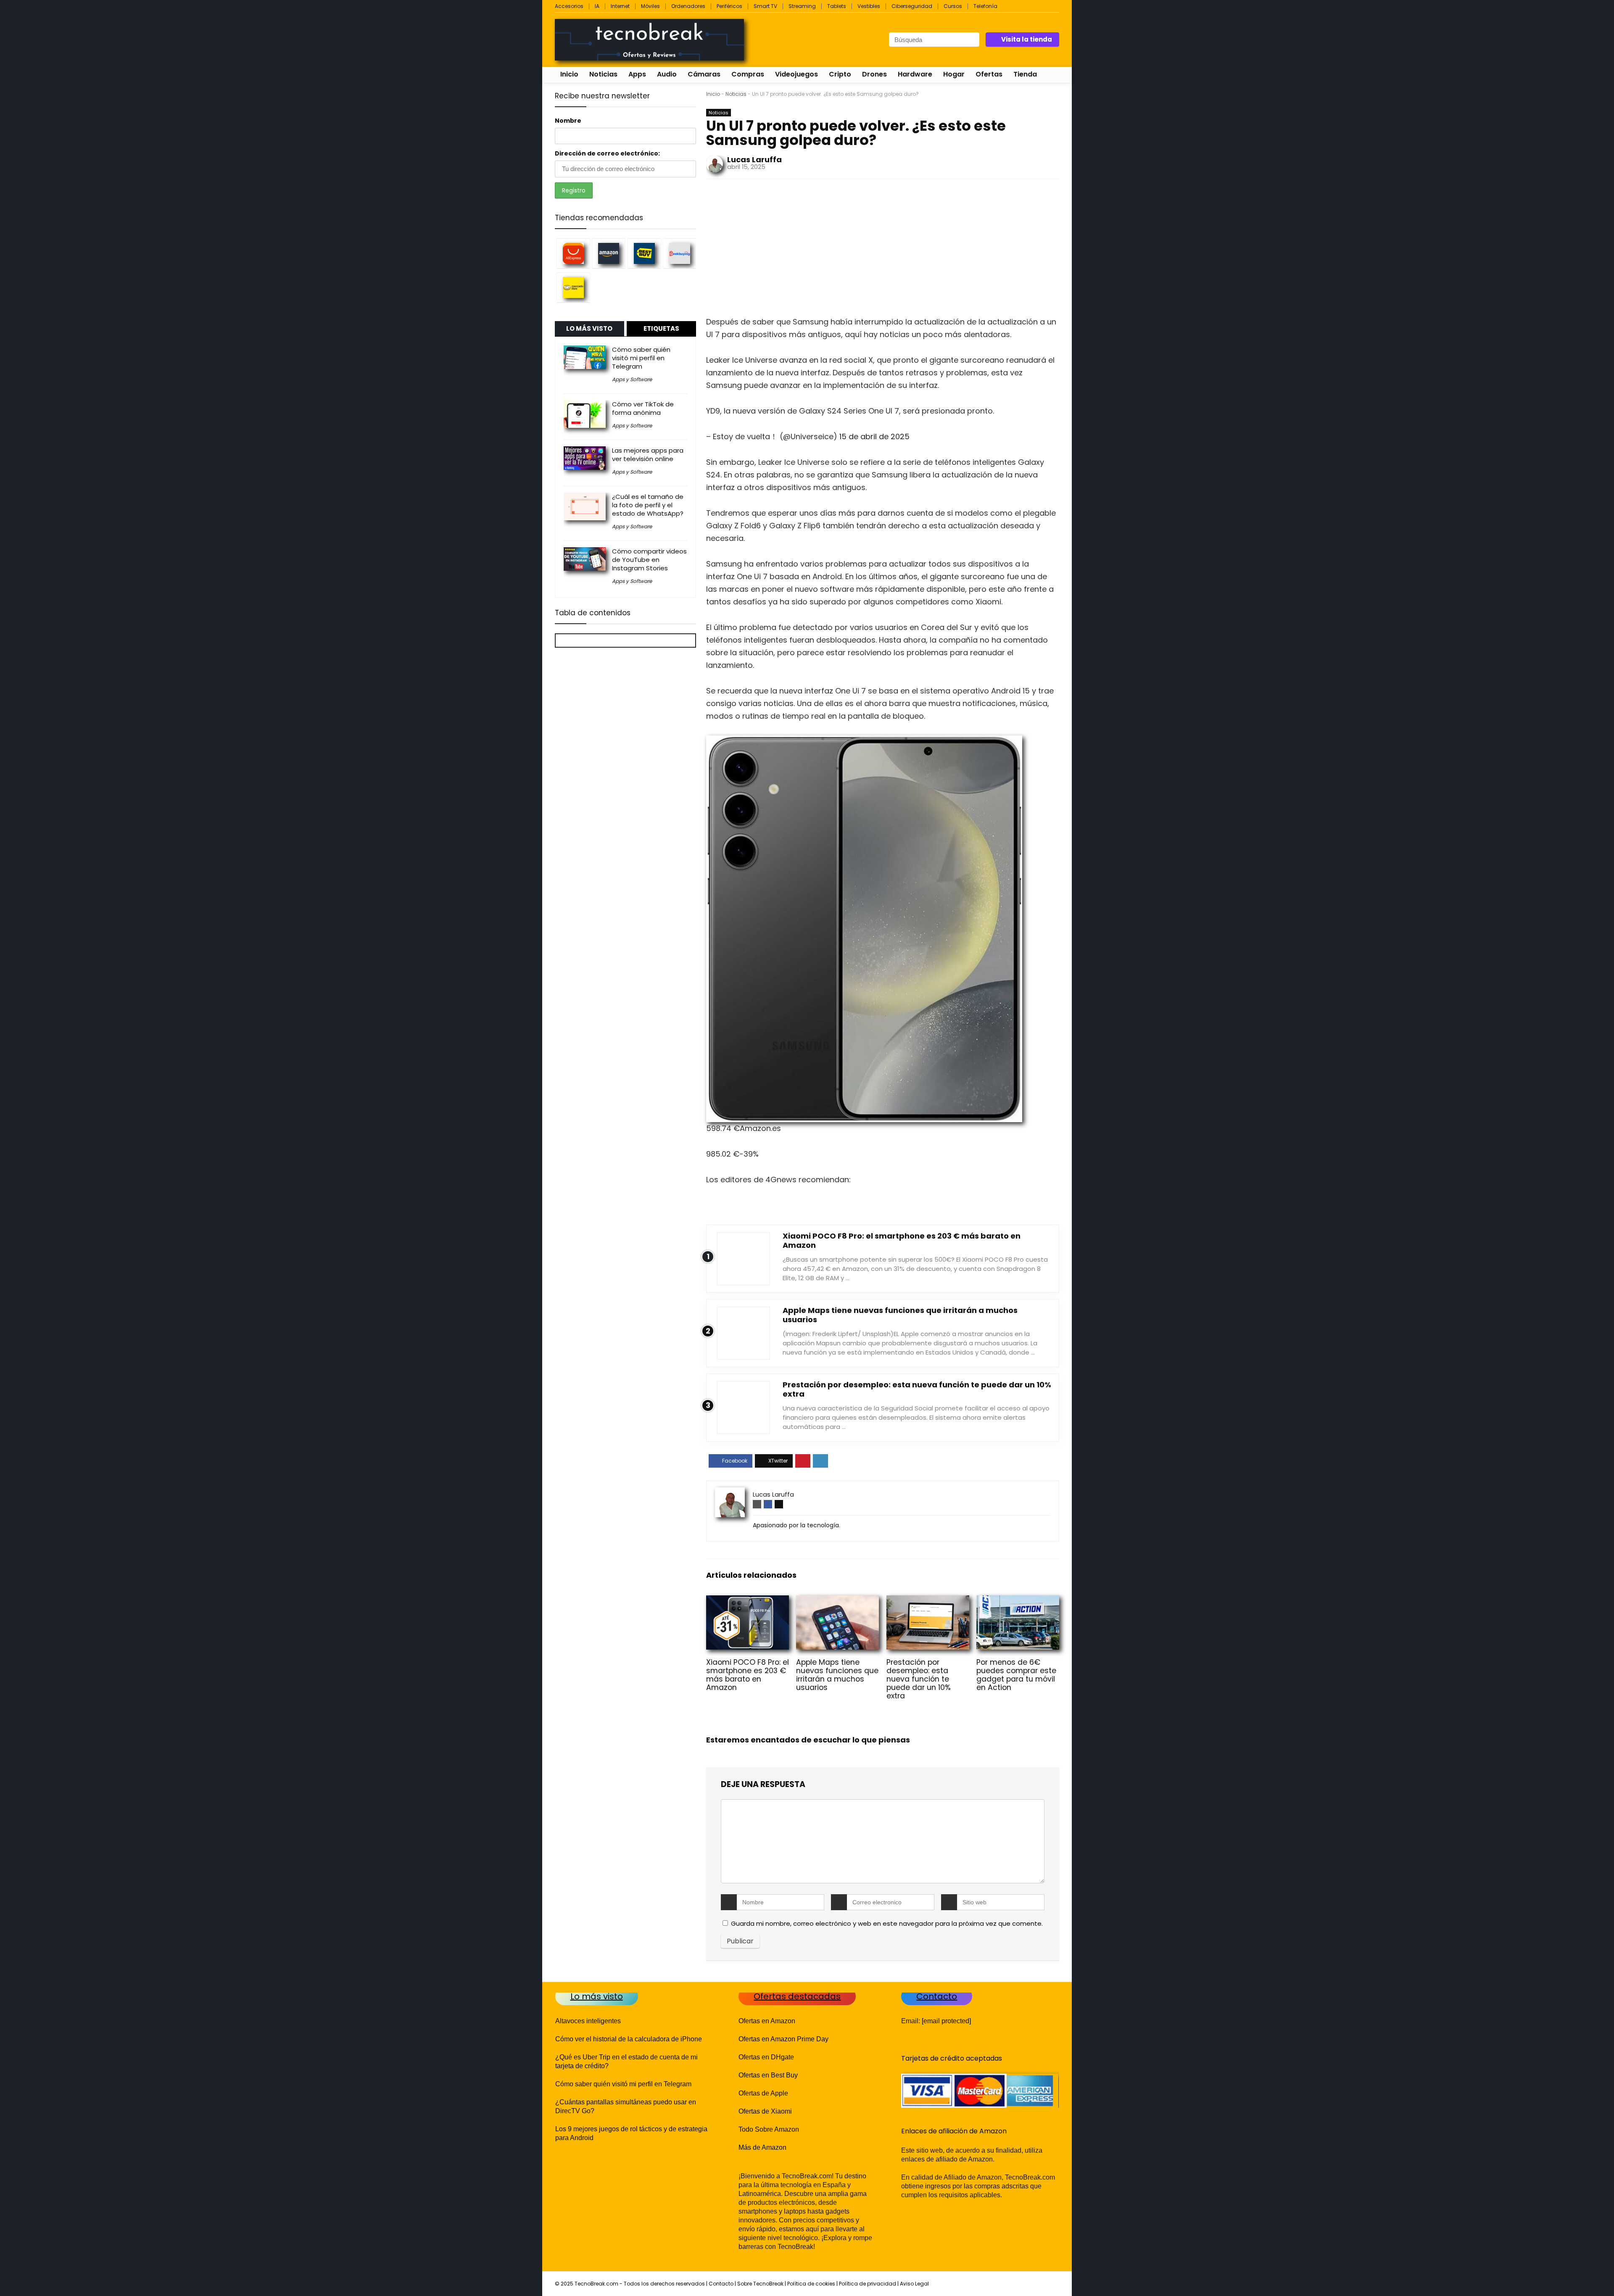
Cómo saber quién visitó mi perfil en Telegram (641, 358)
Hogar (954, 74)
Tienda (1025, 74)
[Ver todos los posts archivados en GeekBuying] (680, 253)
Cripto (840, 74)
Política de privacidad (868, 2284)
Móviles (650, 6)
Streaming (802, 6)
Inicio (569, 74)
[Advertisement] (883, 250)
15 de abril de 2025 (874, 436)
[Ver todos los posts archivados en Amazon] (609, 253)
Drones (874, 74)
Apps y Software (632, 379)
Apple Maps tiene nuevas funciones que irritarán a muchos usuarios (900, 1315)
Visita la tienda (1027, 39)
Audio (667, 74)
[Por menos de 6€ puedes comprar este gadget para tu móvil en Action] (1018, 1601)
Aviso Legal (914, 2284)
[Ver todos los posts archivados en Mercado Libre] (573, 287)
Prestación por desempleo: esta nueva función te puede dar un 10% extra (917, 1389)
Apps (637, 74)
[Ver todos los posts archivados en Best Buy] (644, 253)
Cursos (953, 6)
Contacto (721, 2284)
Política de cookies (811, 2284)
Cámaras (704, 74)
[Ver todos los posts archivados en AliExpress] (573, 253)
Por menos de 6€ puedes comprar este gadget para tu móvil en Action (1016, 1675)
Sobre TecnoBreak (760, 2284)
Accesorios (569, 6)
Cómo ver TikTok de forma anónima (643, 408)
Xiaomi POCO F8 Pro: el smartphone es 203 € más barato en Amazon (902, 1240)
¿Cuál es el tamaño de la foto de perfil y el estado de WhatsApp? (648, 505)
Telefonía (985, 6)
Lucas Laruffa (754, 159)
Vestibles (869, 6)
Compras (748, 74)
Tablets (837, 6)
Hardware (915, 74)
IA (597, 6)
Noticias (603, 74)
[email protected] (946, 2021)
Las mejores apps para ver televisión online (648, 455)
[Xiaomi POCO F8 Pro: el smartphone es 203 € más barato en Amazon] (748, 1601)
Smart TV (765, 6)
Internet (620, 6)
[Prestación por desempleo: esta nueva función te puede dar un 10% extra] (928, 1601)
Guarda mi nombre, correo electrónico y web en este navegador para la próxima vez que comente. (887, 1923)
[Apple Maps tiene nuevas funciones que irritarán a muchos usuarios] (837, 1601)
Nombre (568, 121)
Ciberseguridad (912, 6)
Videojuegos (796, 74)
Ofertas (989, 74)
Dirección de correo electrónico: (607, 153)
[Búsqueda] (972, 40)
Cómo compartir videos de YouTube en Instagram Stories (649, 560)
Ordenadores (688, 6)
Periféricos (729, 6)
